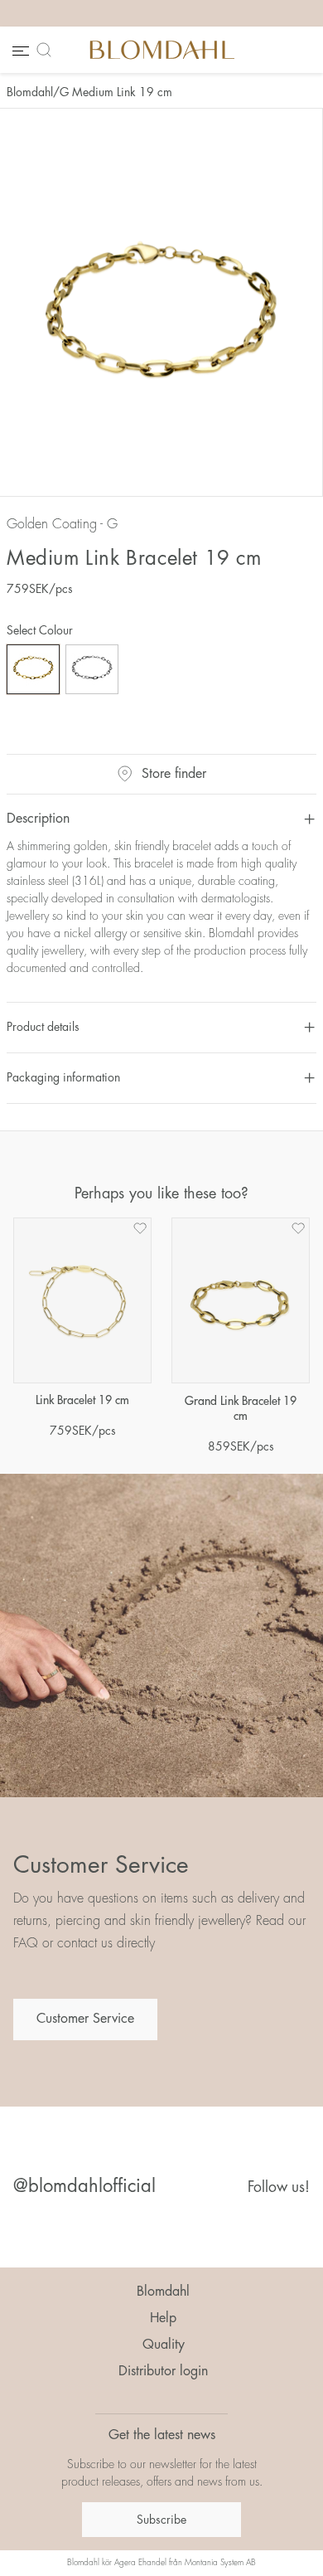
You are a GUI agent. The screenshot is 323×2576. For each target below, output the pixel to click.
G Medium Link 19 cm (116, 92)
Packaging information (63, 1077)
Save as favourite (140, 1228)
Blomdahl (30, 92)
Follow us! (279, 2187)
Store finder (174, 774)
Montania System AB (220, 2563)
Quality (164, 2345)
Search (47, 50)
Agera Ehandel (140, 2563)
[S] (92, 669)
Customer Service (85, 2019)
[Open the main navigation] (19, 50)
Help (163, 2318)
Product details (43, 1027)
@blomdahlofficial (84, 2186)
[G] (33, 669)
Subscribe (161, 2520)
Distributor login (163, 2371)
